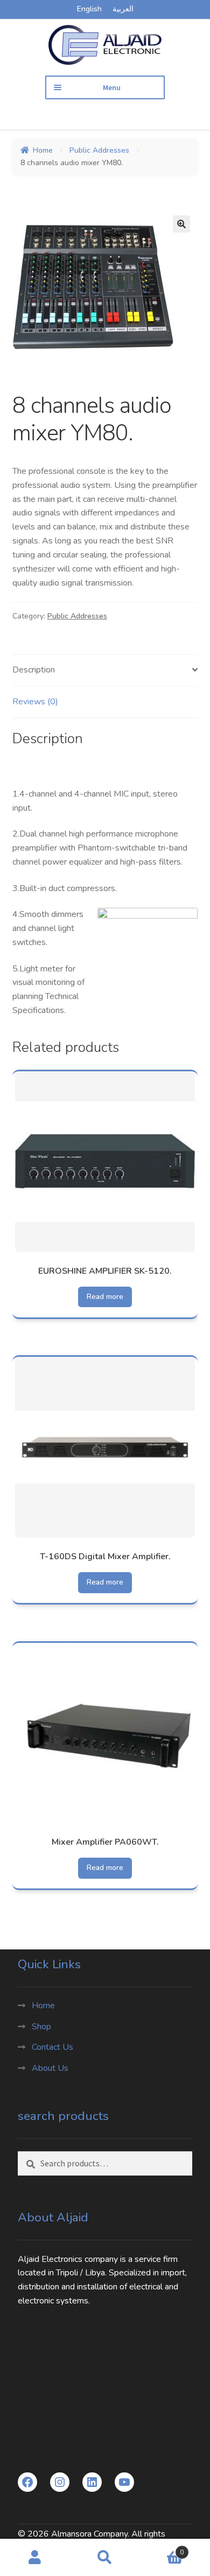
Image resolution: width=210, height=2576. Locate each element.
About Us (50, 2068)
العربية (123, 9)
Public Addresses (99, 150)
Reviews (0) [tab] (35, 702)
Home (43, 150)
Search (105, 2558)
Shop (41, 2027)
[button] (181, 224)
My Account (35, 2558)
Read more (105, 1297)
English (89, 9)
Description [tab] (34, 670)
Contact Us (52, 2047)
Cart (162, 2548)
